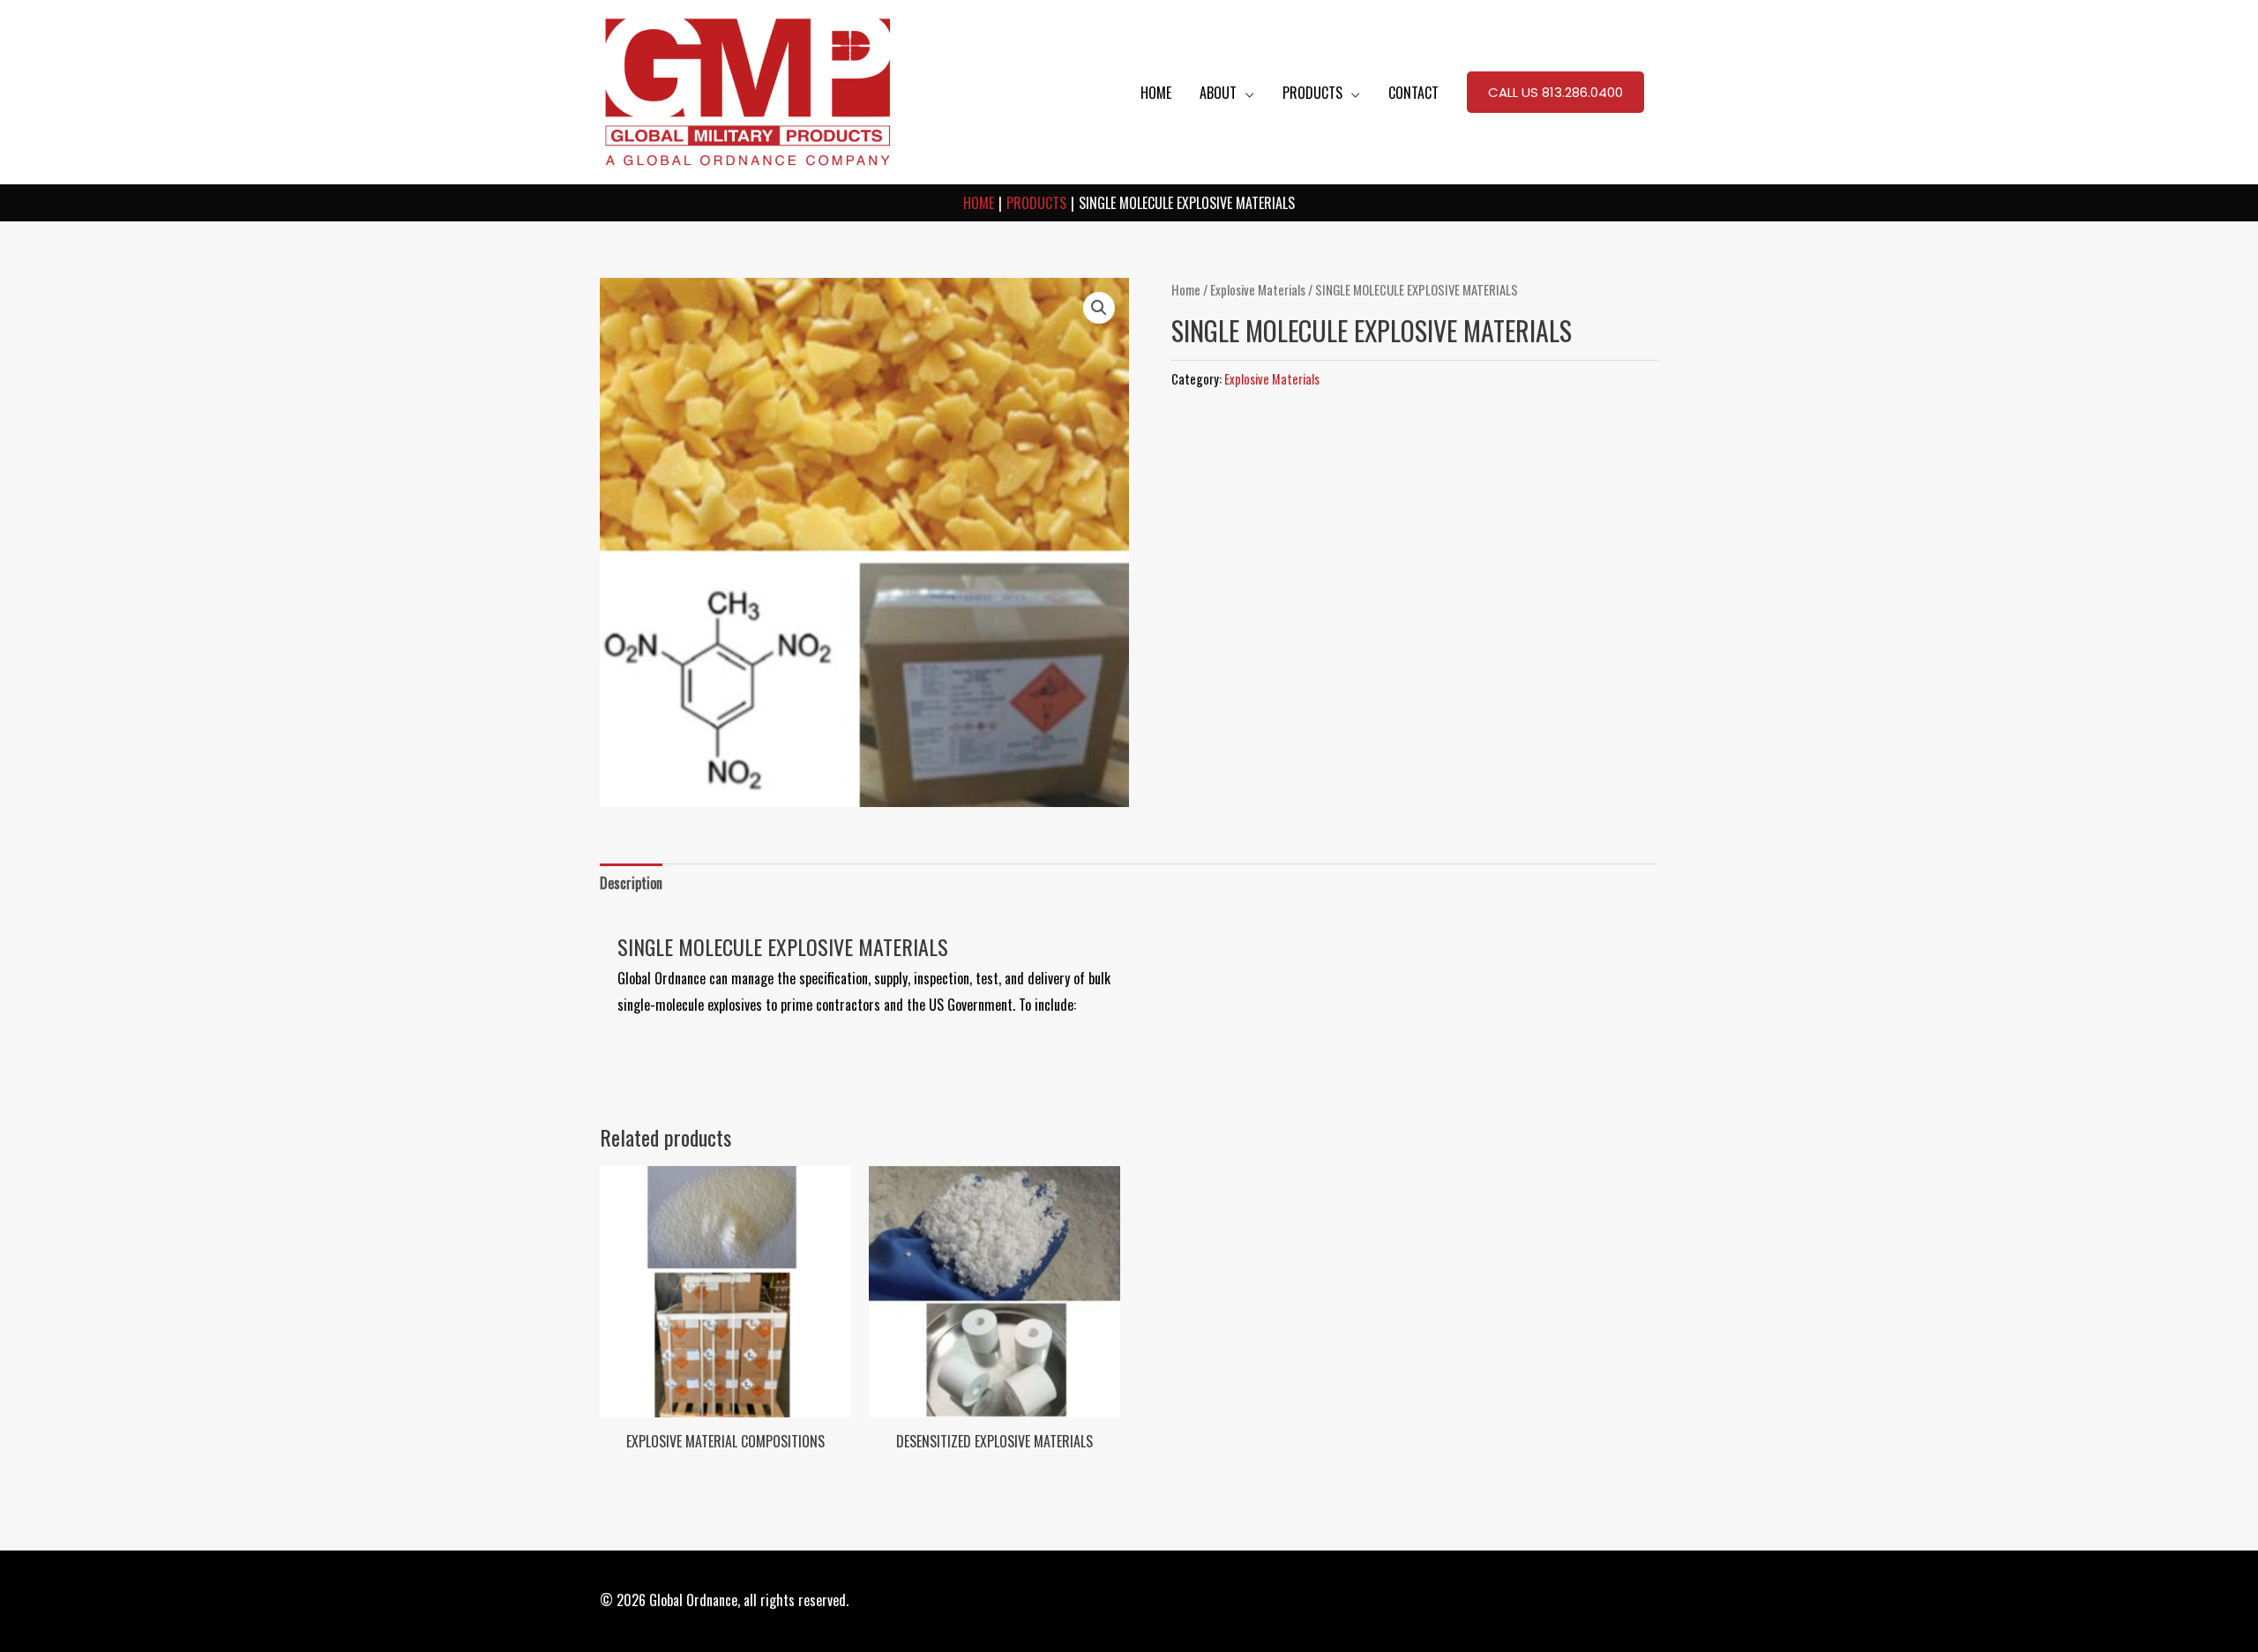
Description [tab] (631, 883)
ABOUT (1218, 93)
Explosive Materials (1258, 289)
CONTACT (1413, 93)
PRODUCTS (1312, 93)
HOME (1156, 93)
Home (1186, 289)
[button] (1555, 93)
